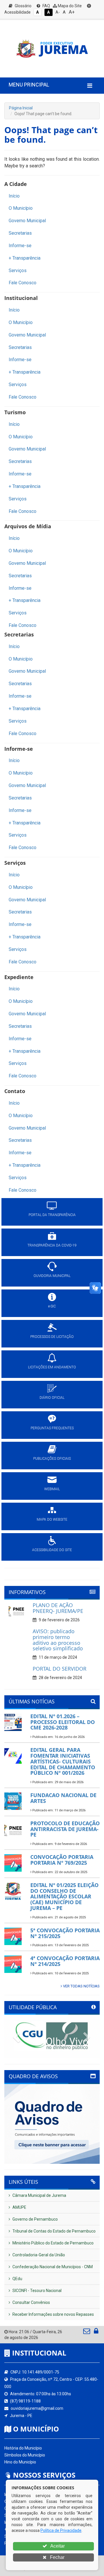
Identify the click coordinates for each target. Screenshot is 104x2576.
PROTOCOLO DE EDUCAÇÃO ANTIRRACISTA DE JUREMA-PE (65, 1829)
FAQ (46, 6)
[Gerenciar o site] (96, 2332)
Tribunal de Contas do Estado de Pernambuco (54, 2231)
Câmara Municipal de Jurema (39, 2195)
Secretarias (20, 233)
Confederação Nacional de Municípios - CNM (52, 2267)
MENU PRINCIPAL (29, 85)
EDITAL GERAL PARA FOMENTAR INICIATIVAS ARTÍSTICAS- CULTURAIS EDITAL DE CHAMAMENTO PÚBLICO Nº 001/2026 (63, 1761)
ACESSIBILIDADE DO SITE (52, 1550)
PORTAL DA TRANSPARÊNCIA (52, 1215)
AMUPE (19, 2207)
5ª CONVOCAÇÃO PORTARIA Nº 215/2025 (65, 1933)
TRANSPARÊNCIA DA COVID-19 (52, 1245)
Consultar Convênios (31, 2302)
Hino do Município (20, 2462)
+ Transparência (25, 258)
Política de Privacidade (61, 2530)
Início (14, 196)
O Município (21, 208)
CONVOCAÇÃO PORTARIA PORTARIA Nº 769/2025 (62, 1860)
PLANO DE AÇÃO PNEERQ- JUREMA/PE (58, 1608)
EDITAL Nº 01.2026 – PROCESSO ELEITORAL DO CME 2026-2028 (63, 1722)
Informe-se (20, 246)
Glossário (23, 6)
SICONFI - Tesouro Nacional (37, 2291)
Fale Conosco (23, 283)
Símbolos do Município (25, 2455)
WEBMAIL (52, 1489)
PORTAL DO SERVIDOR (60, 1669)
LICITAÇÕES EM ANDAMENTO (52, 1367)
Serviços (18, 271)
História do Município (23, 2448)
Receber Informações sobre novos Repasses (53, 2314)
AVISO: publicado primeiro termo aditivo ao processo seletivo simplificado (58, 1640)
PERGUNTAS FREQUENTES (52, 1428)
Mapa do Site (69, 6)
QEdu (17, 2279)
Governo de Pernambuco (35, 2219)
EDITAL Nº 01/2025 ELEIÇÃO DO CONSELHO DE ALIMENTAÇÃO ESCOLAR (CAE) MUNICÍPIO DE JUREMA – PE (64, 1896)
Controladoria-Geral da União (38, 2255)
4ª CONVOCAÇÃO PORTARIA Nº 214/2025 (65, 1961)
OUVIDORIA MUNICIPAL (52, 1276)
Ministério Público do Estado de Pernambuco (53, 2243)
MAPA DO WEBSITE (52, 1519)
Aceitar (57, 2546)
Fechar (57, 2557)
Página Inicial (21, 108)
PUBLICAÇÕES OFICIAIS (52, 1459)
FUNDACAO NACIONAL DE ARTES (63, 1798)
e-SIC (52, 1306)
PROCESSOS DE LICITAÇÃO (52, 1337)
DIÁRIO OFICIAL (52, 1398)
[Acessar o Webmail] (87, 2332)
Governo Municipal (27, 221)
